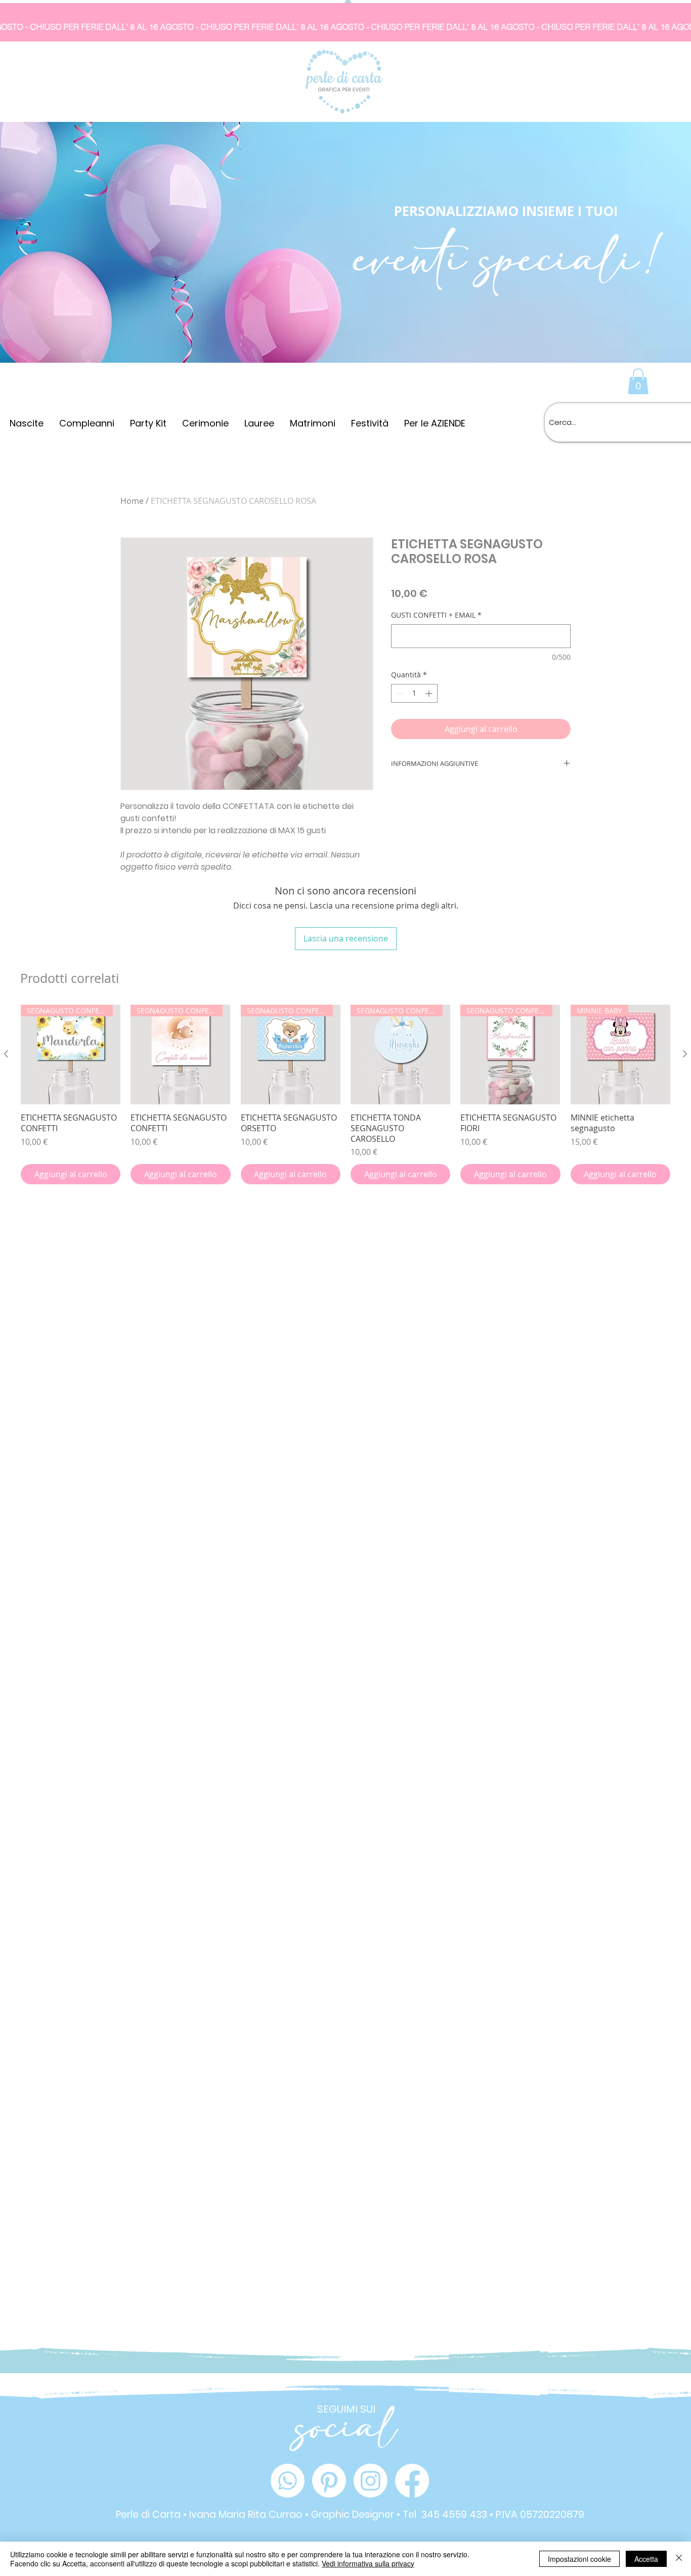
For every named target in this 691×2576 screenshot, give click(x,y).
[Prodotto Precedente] (6, 1054)
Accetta (646, 2559)
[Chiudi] (679, 2559)
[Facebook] (412, 2481)
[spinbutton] (414, 693)
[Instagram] (371, 2481)
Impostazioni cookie (579, 2559)
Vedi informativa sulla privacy (368, 2563)
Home (132, 501)
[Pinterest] (329, 2481)
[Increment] (430, 693)
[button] (638, 381)
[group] (345, 1095)
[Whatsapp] (288, 2481)
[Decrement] (399, 693)
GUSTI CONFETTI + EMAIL (436, 615)
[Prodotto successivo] (685, 1054)
